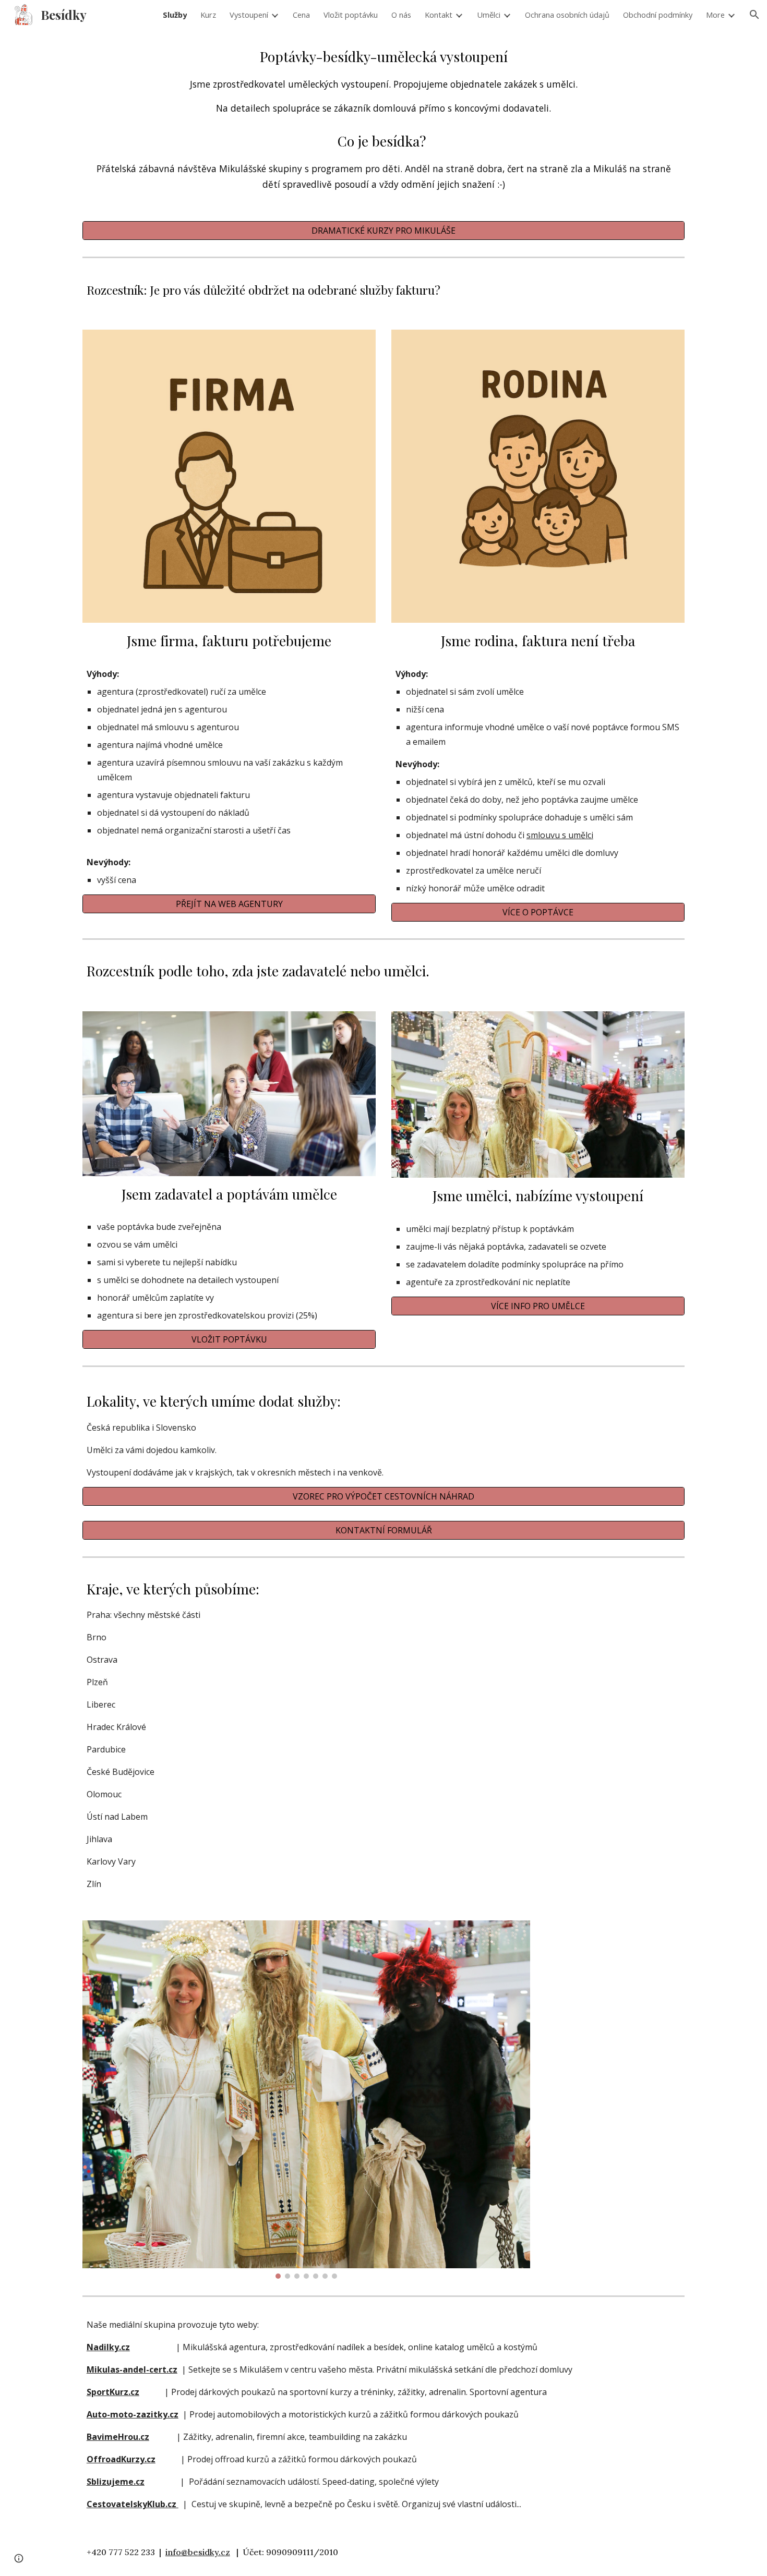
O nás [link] (401, 15)
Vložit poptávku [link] (351, 15)
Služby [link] (175, 15)
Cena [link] (301, 15)
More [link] (715, 15)
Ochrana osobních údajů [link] (567, 15)
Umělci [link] (489, 15)
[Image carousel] (306, 2100)
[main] (383, 119)
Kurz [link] (208, 15)
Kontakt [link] (439, 15)
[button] (754, 15)
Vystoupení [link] (249, 15)
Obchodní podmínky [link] (658, 15)
